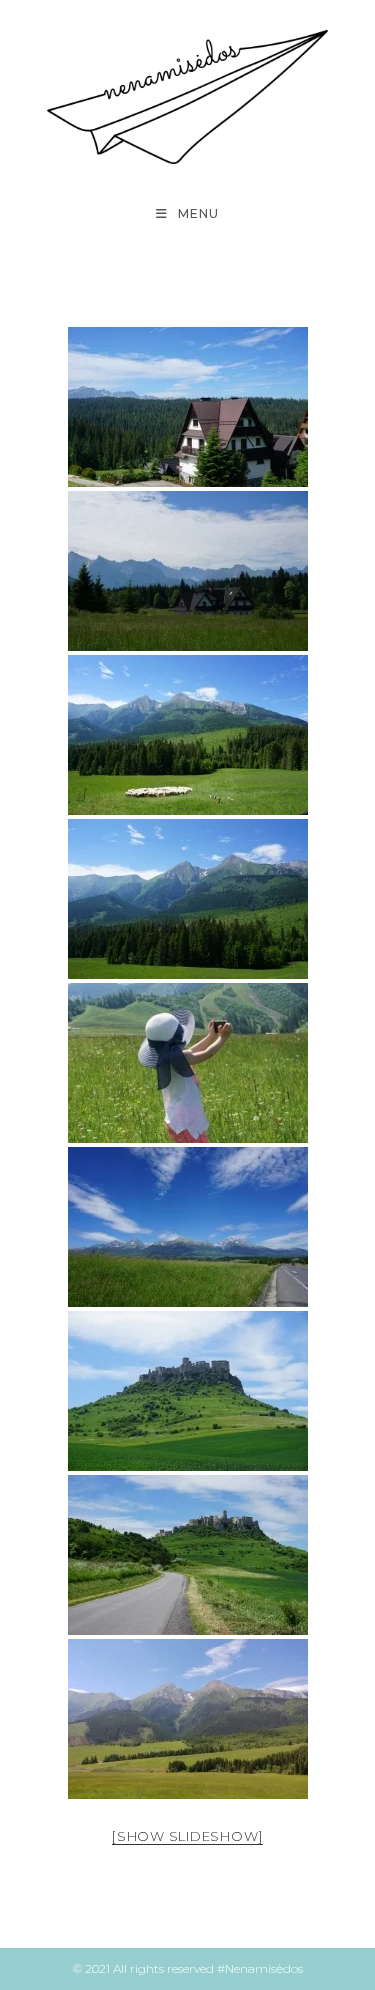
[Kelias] (188, 1227)
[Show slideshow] (187, 1836)
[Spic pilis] (188, 1391)
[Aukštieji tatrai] (188, 571)
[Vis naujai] (188, 899)
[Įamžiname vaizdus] (188, 1063)
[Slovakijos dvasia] (188, 407)
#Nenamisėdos (260, 1968)
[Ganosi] (188, 735)
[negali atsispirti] (188, 1719)
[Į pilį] (188, 1555)
